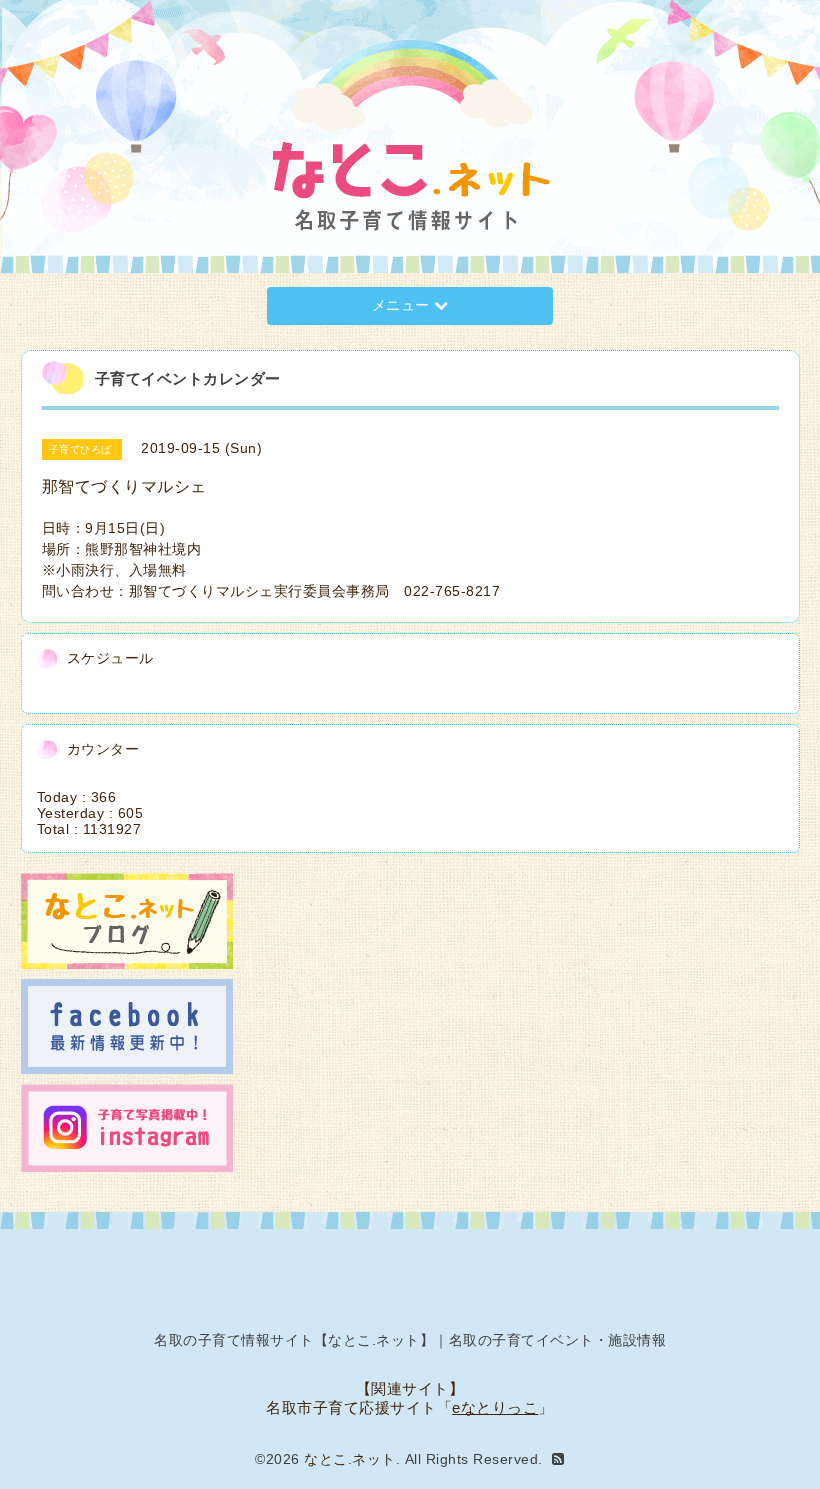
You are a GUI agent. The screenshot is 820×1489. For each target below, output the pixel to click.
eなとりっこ (495, 1407)
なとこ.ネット (350, 1459)
